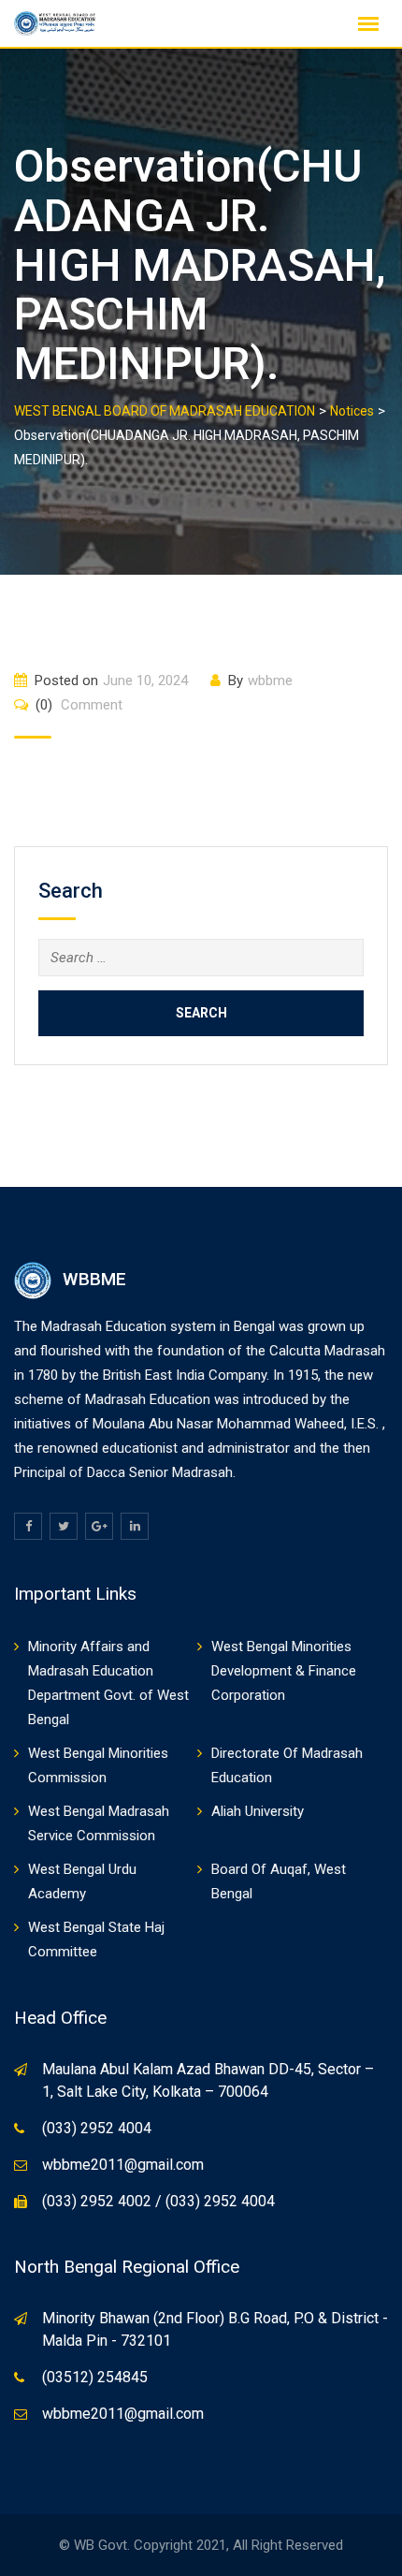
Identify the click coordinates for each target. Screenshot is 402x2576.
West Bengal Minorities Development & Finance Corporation (284, 1671)
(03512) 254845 (95, 2377)
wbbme (270, 681)
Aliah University (258, 1811)
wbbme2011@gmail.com (123, 2165)
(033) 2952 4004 (97, 2128)
